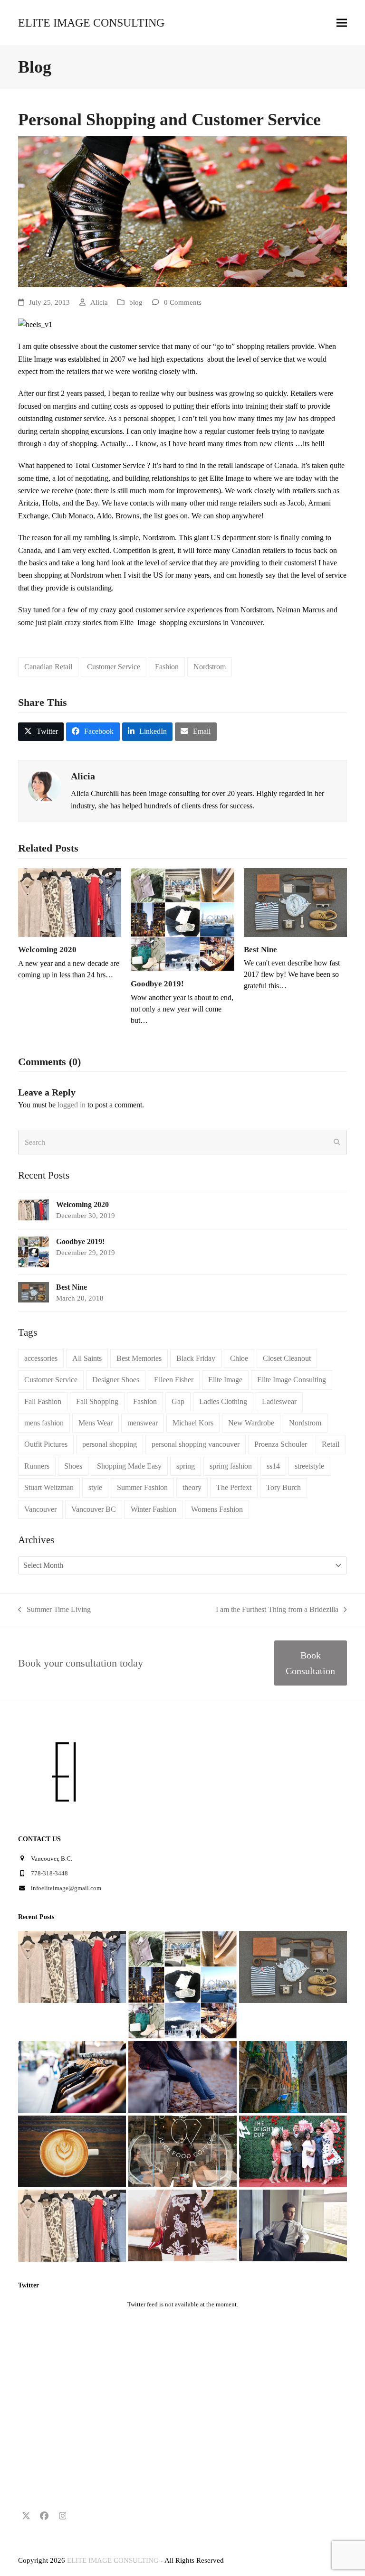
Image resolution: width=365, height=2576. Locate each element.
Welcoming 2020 (47, 950)
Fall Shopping (97, 1401)
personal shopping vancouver (196, 1444)
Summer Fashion (142, 1487)
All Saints (87, 1358)
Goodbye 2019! (157, 984)
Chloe (239, 1358)
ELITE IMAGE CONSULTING (91, 23)
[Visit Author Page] (45, 785)
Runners (37, 1466)
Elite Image (225, 1380)
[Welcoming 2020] (70, 902)
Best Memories (139, 1358)
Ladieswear (279, 1401)
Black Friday (196, 1358)
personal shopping (110, 1444)
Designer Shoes (116, 1380)
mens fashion (44, 1423)
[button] (342, 23)
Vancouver (40, 1509)
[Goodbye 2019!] (182, 919)
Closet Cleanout (287, 1358)
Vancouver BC (94, 1509)
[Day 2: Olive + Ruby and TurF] (182, 2150)
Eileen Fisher (174, 1380)
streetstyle (309, 1466)
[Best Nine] (295, 902)
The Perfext (234, 1487)
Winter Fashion (154, 1509)
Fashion (167, 667)
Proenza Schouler (281, 1444)
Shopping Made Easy (129, 1466)
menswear (143, 1423)
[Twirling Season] (182, 2225)
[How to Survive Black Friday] (72, 2076)
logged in (72, 1105)
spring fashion (231, 1466)
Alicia (99, 302)
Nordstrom (210, 667)
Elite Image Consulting (292, 1380)
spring (186, 1466)
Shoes (73, 1466)
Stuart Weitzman (49, 1487)
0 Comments (183, 302)
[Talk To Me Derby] (293, 2150)
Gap (178, 1401)
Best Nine (260, 950)
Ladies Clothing (223, 1401)
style (95, 1487)
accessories (41, 1358)
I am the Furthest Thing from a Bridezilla (277, 1611)
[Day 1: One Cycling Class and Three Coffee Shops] (72, 2150)
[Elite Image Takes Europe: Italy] (293, 2076)
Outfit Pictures (46, 1444)
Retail (331, 1444)
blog (136, 302)
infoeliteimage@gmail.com (66, 1888)
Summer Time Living (54, 1611)
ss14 (273, 1466)
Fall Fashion (43, 1401)
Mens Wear (96, 1423)
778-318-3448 (49, 1873)
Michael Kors (193, 1423)
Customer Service (114, 667)
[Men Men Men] (293, 2225)
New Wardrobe (251, 1423)
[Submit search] (337, 1143)
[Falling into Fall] (182, 2076)
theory (192, 1487)
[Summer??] (72, 2225)
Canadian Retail (48, 667)
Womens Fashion (217, 1509)
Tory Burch (283, 1487)
